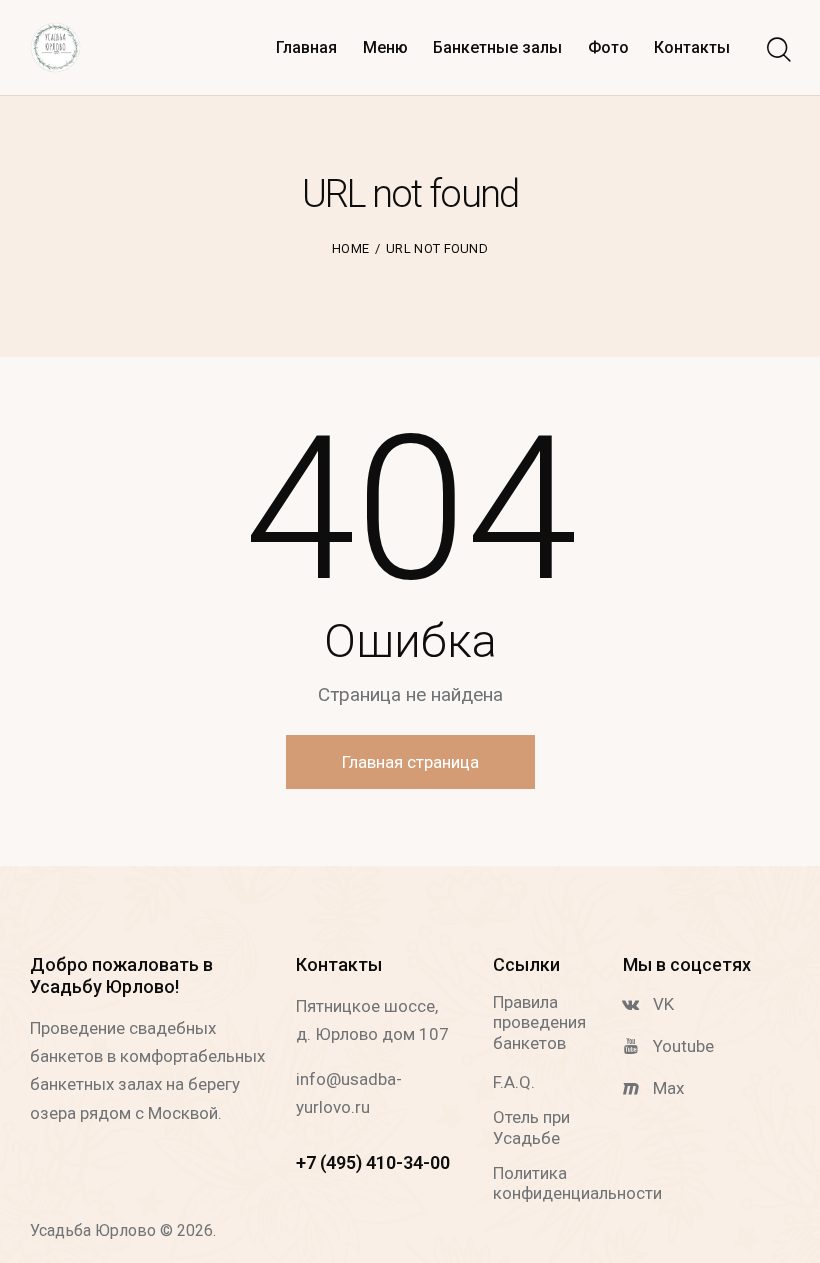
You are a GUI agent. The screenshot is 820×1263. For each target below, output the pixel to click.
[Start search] (777, 50)
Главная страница (410, 762)
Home (350, 248)
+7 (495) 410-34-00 (373, 1162)
